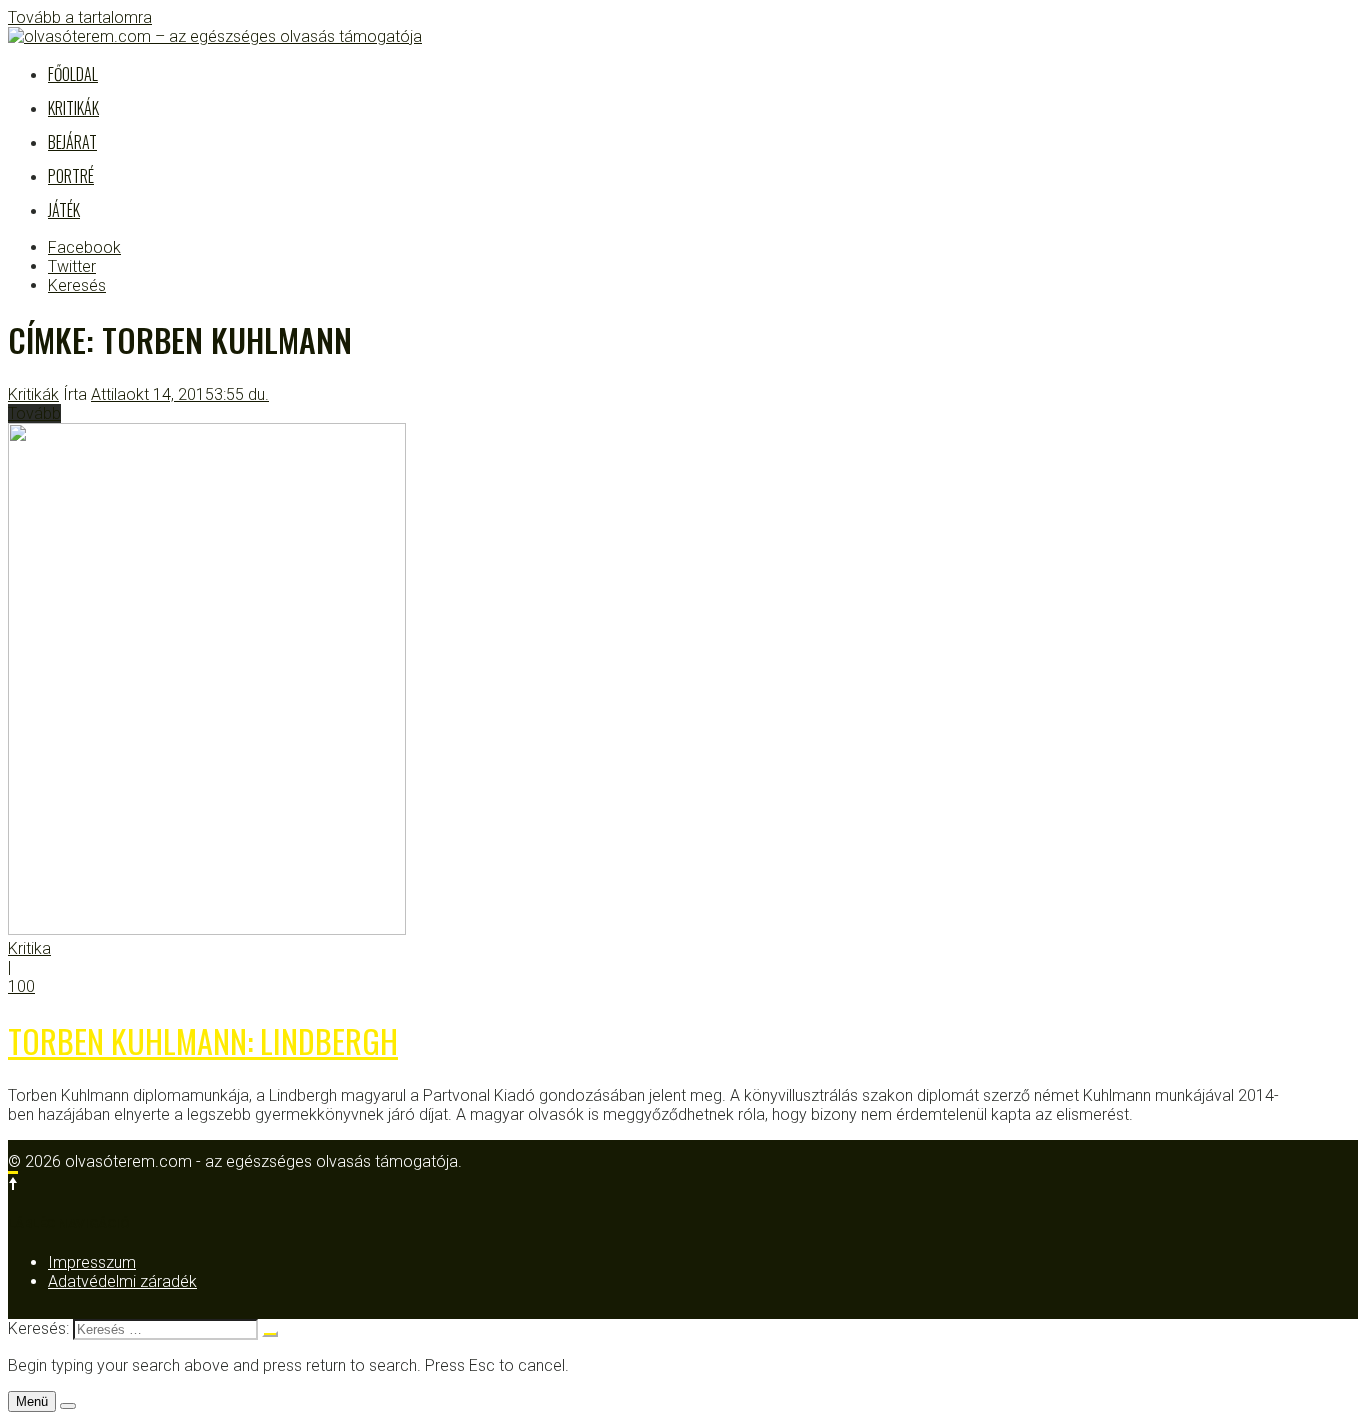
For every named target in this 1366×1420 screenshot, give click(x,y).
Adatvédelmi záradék (122, 1281)
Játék (64, 210)
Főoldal (73, 74)
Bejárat (72, 142)
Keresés (77, 285)
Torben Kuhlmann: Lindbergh (203, 1040)
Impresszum (92, 1262)
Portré (71, 176)
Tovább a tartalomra (80, 17)
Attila (108, 394)
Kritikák (73, 108)
